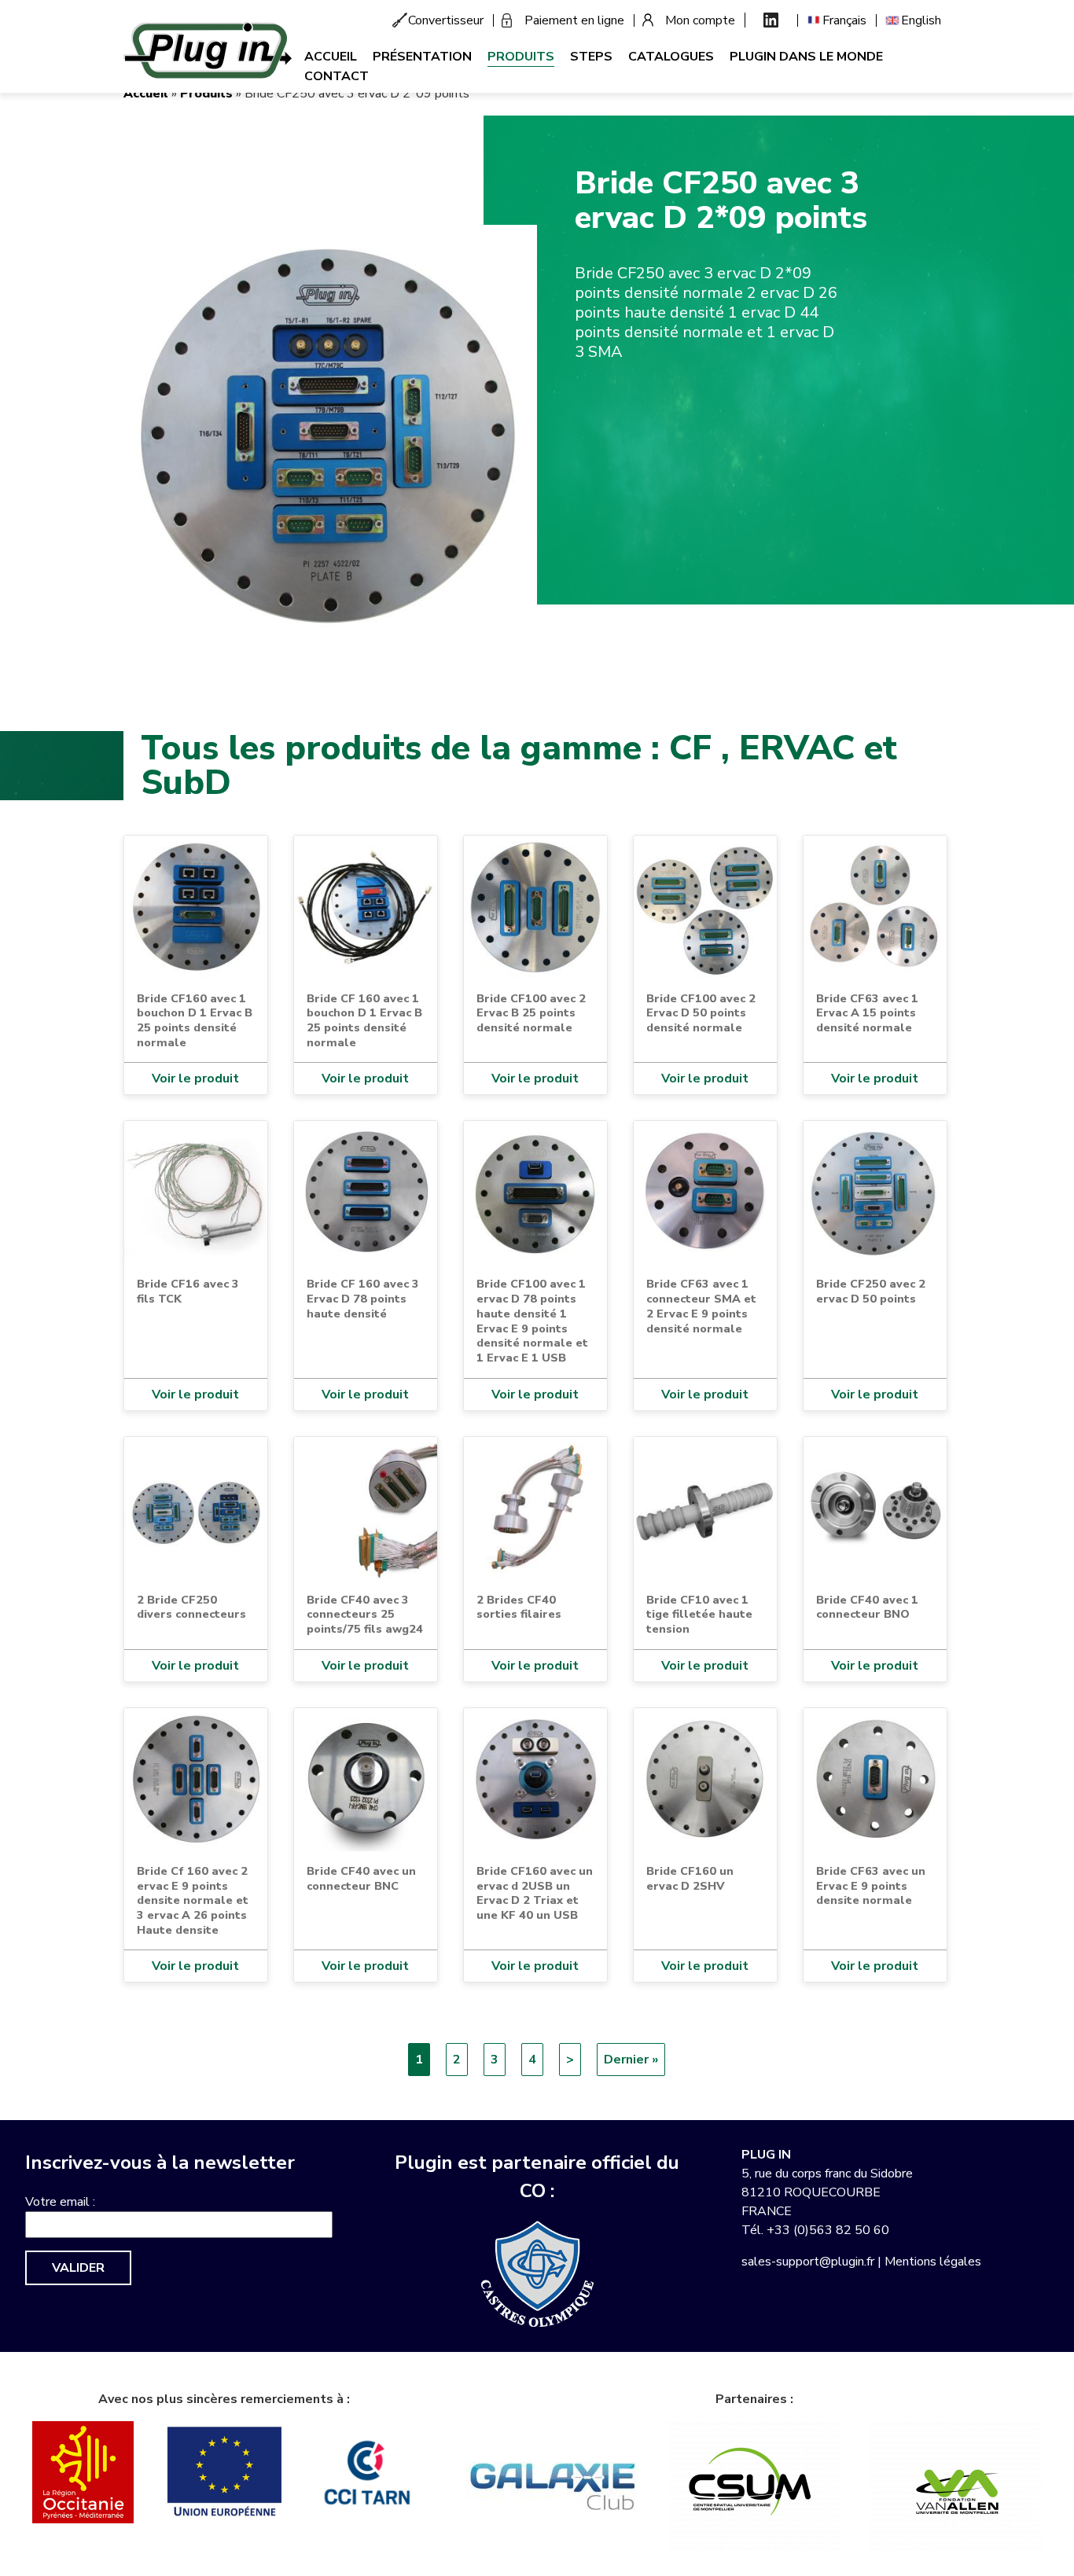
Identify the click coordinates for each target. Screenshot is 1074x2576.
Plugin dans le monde (806, 57)
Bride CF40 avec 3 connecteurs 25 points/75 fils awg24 (365, 1614)
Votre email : (60, 2202)
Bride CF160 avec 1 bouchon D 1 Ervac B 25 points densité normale (195, 1020)
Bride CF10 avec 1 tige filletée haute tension (699, 1614)
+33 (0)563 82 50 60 (828, 2230)
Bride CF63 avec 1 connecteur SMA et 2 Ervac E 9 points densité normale (701, 1306)
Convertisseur (446, 20)
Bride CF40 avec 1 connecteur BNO (867, 1607)
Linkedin (771, 20)
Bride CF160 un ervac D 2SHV (690, 1878)
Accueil (331, 57)
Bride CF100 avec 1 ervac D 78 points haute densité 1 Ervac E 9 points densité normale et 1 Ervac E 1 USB (532, 1321)
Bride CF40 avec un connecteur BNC (361, 1878)
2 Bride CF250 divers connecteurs (191, 1607)
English (921, 20)
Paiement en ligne (574, 20)
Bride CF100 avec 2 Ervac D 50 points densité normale (701, 1013)
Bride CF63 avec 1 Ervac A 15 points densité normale (867, 1013)
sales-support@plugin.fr (808, 2262)
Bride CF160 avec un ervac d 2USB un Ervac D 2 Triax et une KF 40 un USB (535, 1893)
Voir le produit (195, 1079)
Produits (521, 57)
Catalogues (671, 57)
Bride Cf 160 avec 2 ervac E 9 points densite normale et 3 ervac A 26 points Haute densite (193, 1900)
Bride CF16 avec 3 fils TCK (188, 1291)
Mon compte (700, 20)
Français (844, 20)
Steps (591, 57)
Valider (78, 2268)
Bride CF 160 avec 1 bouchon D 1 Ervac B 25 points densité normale (364, 1020)
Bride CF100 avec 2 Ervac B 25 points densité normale (531, 1013)
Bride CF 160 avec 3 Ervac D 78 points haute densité (363, 1298)
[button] (330, 431)
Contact (337, 76)
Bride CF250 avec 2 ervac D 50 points (871, 1291)
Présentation (422, 57)
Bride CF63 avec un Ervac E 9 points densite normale (871, 1885)
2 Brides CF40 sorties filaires (519, 1607)
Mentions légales (933, 2262)
